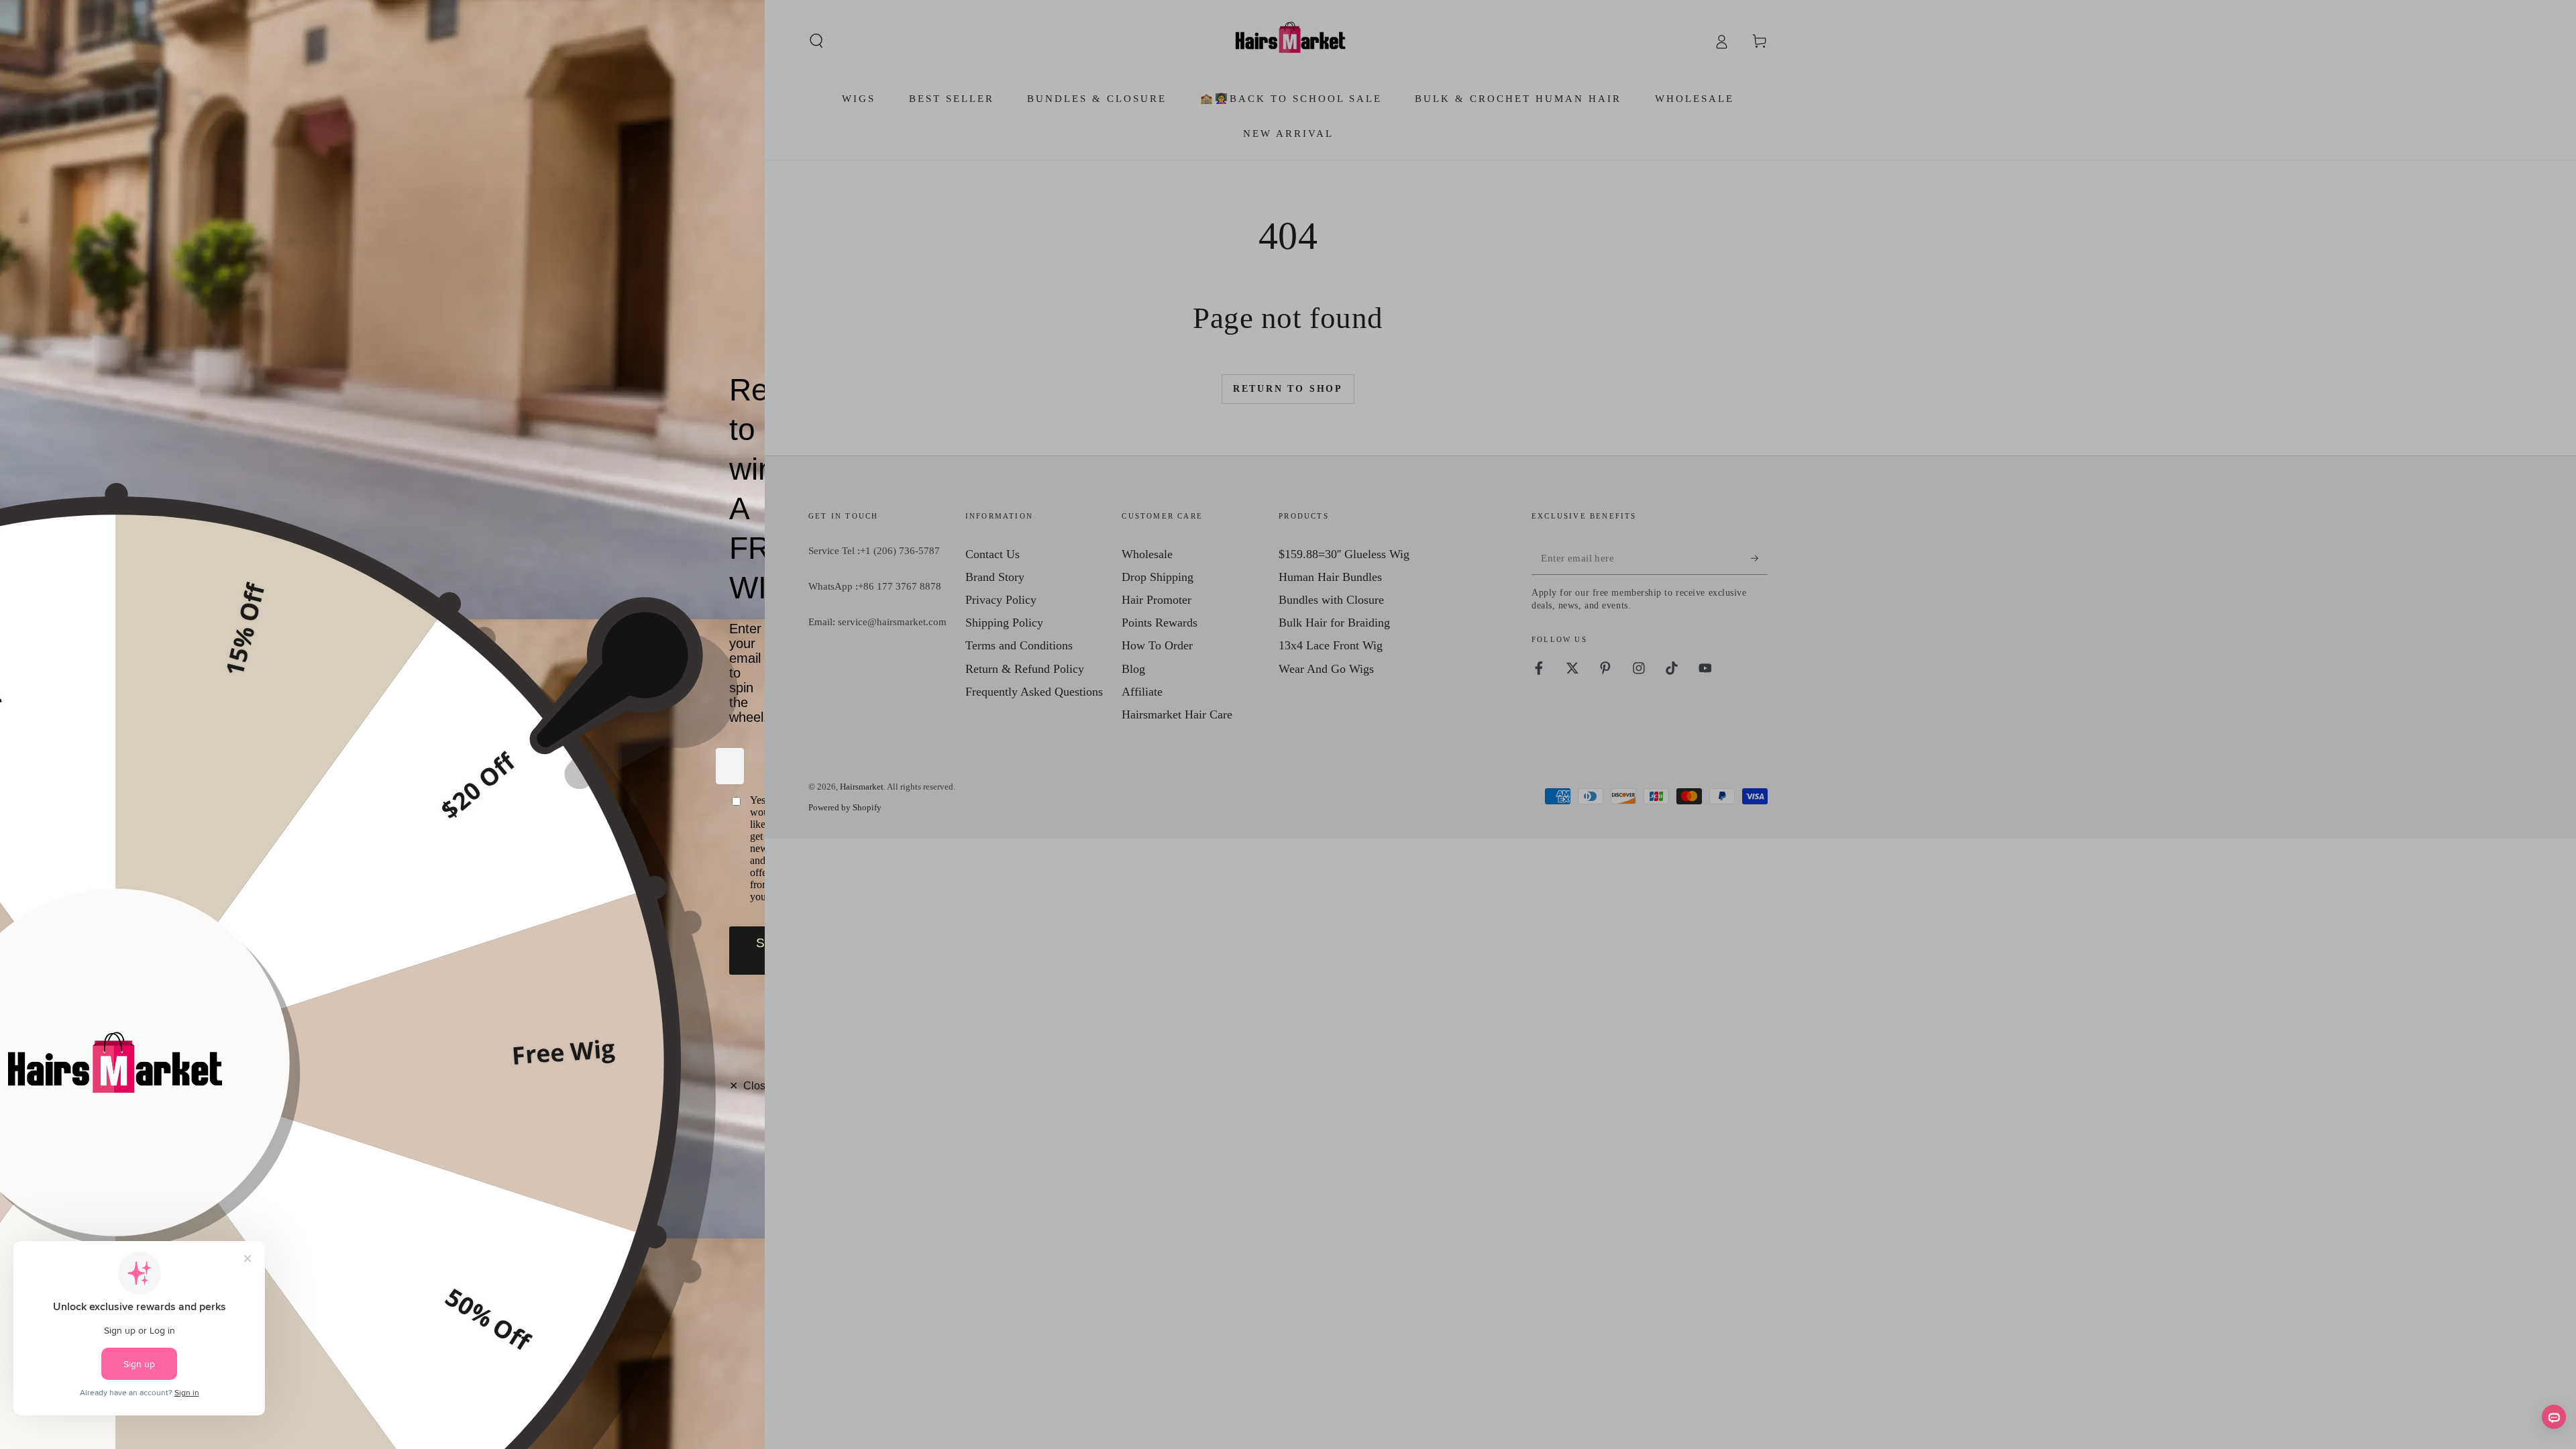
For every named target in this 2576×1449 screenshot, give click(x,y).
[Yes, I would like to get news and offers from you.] (730, 849)
